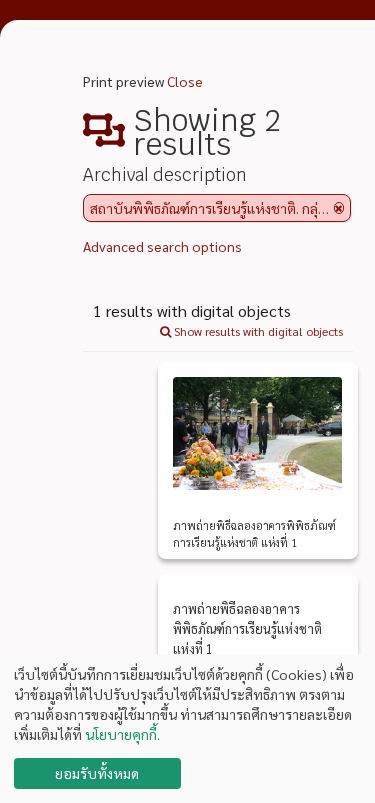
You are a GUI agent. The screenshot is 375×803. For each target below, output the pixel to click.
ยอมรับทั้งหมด (97, 773)
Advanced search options (162, 246)
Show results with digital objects (257, 331)
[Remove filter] (339, 208)
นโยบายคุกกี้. (122, 734)
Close (185, 81)
